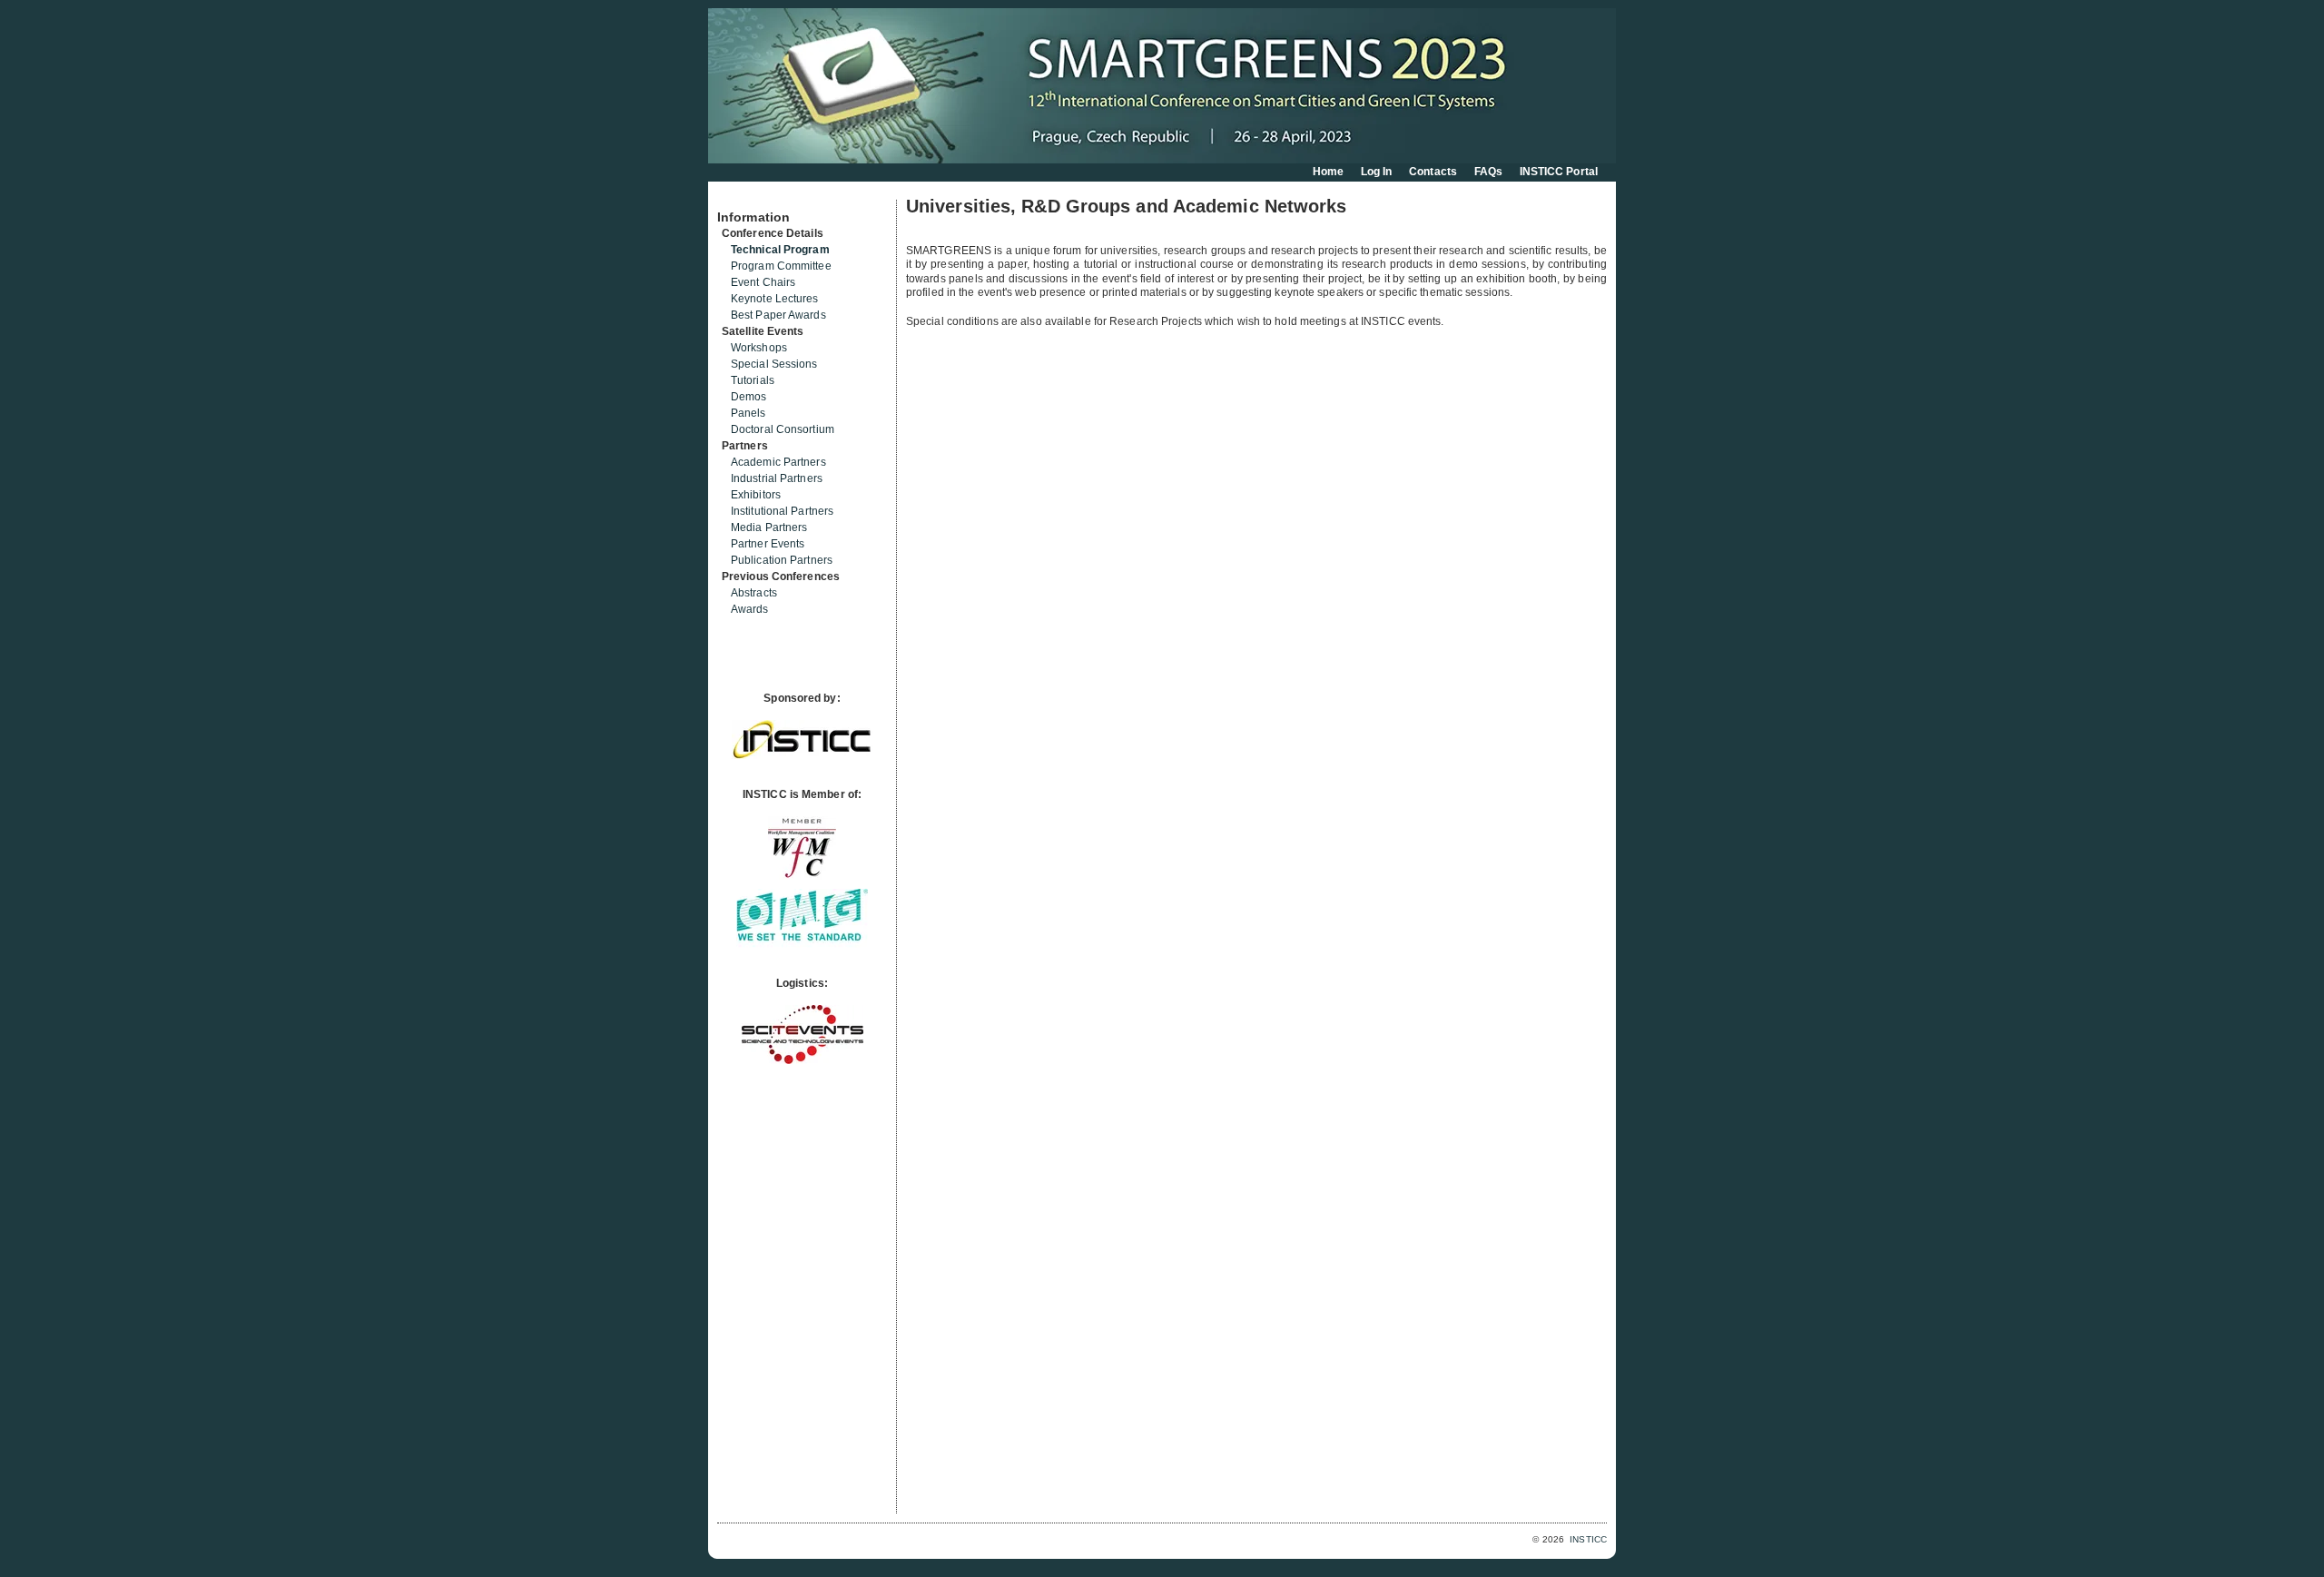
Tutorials (753, 380)
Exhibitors (756, 495)
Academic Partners (778, 462)
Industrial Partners (777, 478)
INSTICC (1588, 1539)
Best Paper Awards (778, 315)
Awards (750, 609)
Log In (1377, 172)
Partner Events (768, 544)
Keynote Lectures (775, 299)
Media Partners (769, 527)
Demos (749, 397)
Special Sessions (774, 364)
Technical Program (780, 250)
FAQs (1488, 172)
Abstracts (754, 593)
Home (1328, 172)
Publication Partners (782, 560)
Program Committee (781, 266)
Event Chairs (763, 282)
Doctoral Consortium (783, 429)
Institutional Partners (782, 511)
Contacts (1433, 172)
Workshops (759, 348)
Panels (748, 413)
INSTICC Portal (1559, 172)
